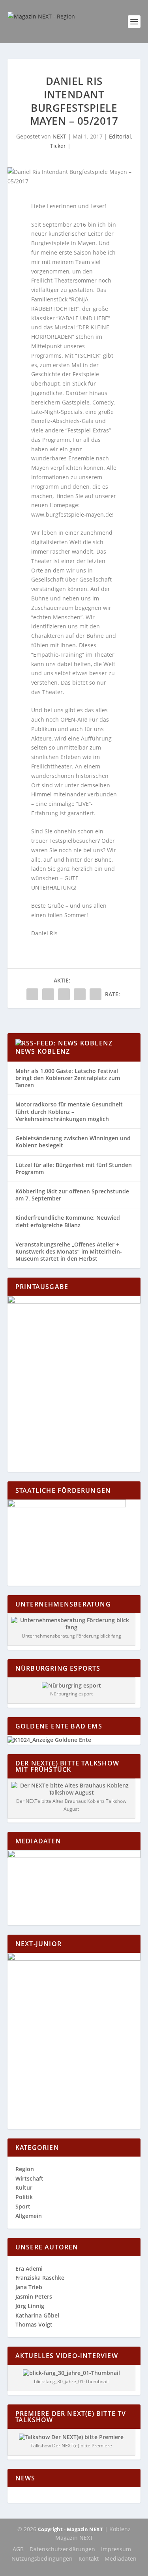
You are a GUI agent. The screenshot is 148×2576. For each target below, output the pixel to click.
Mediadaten (121, 2558)
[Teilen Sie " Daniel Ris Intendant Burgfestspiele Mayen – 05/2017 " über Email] (80, 994)
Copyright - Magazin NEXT (70, 2529)
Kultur (24, 2187)
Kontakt (89, 2558)
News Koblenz (43, 1051)
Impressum (116, 2549)
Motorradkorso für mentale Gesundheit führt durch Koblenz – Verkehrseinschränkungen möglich (69, 1111)
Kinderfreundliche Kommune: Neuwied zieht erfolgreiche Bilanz (68, 1221)
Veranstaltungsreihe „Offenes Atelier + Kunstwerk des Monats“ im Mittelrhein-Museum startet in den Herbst (69, 1251)
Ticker (58, 146)
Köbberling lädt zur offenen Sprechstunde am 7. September (72, 1195)
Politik (24, 2197)
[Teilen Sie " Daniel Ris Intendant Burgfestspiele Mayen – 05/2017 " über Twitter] (48, 994)
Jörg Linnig (30, 2306)
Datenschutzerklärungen (62, 2549)
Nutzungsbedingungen (42, 2558)
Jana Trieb (29, 2287)
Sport (23, 2206)
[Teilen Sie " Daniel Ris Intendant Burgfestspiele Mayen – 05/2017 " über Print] (96, 994)
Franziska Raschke (40, 2278)
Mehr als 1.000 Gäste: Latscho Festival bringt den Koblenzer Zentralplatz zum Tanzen (68, 1078)
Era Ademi (29, 2269)
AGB (18, 2549)
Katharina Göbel (37, 2315)
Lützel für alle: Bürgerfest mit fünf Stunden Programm (74, 1168)
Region (25, 2169)
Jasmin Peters (34, 2296)
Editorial (120, 136)
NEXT (59, 136)
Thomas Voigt (34, 2324)
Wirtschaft (29, 2178)
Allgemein (29, 2216)
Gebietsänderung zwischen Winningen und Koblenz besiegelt (73, 1142)
